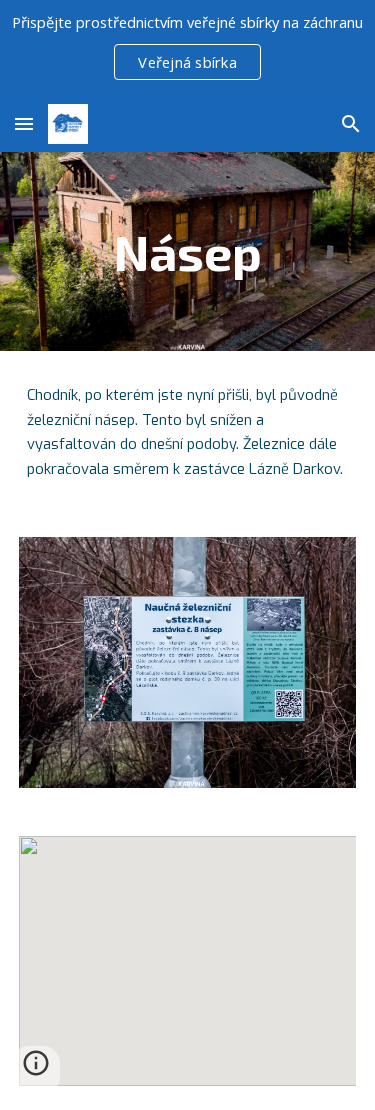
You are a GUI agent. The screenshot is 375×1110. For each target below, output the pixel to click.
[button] (24, 123)
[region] (187, 48)
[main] (188, 251)
